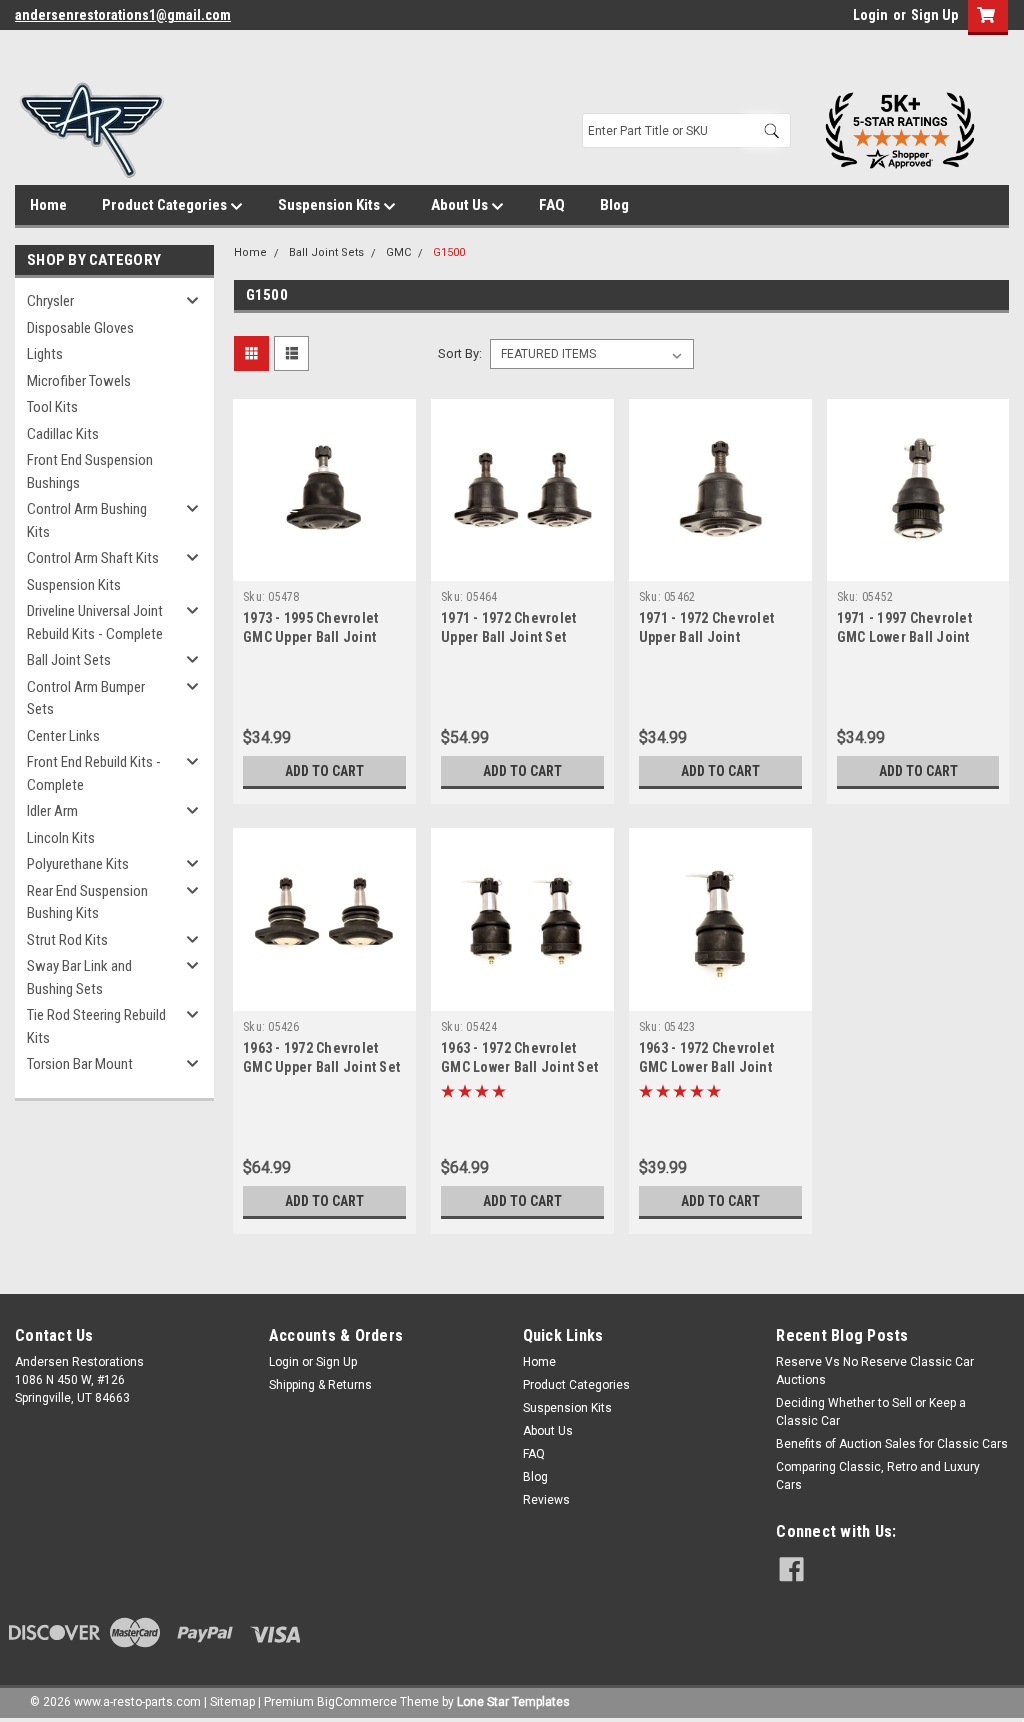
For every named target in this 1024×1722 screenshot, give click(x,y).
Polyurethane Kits (78, 864)
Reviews (546, 1500)
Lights (45, 354)
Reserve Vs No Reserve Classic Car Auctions (875, 1371)
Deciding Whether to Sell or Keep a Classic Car (871, 1412)
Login (870, 15)
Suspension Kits (330, 205)
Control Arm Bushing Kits (87, 520)
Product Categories (166, 205)
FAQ (552, 205)
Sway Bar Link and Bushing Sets (79, 977)
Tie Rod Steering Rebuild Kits (96, 1026)
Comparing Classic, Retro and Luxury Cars (878, 1476)
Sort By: (460, 353)
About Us (461, 205)
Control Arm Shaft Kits (93, 558)
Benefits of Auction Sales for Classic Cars (892, 1444)
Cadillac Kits (63, 434)
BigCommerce (357, 1702)
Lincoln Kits (61, 838)
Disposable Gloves (80, 328)
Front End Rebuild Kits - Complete (94, 773)
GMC (398, 252)
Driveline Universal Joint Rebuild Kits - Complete (95, 622)
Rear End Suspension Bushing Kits (87, 902)
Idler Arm (52, 811)
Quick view (325, 566)
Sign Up (934, 15)
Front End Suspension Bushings (90, 471)
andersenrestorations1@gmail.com (123, 15)
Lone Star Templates (513, 1702)
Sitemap (232, 1702)
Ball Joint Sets (69, 660)
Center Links (63, 736)
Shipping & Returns (320, 1385)
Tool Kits (52, 407)
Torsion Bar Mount (80, 1064)
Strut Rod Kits (67, 940)
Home (48, 205)
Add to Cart (324, 771)
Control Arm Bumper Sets (86, 698)
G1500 (449, 252)
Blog (614, 205)
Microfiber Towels (79, 381)
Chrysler (50, 301)
